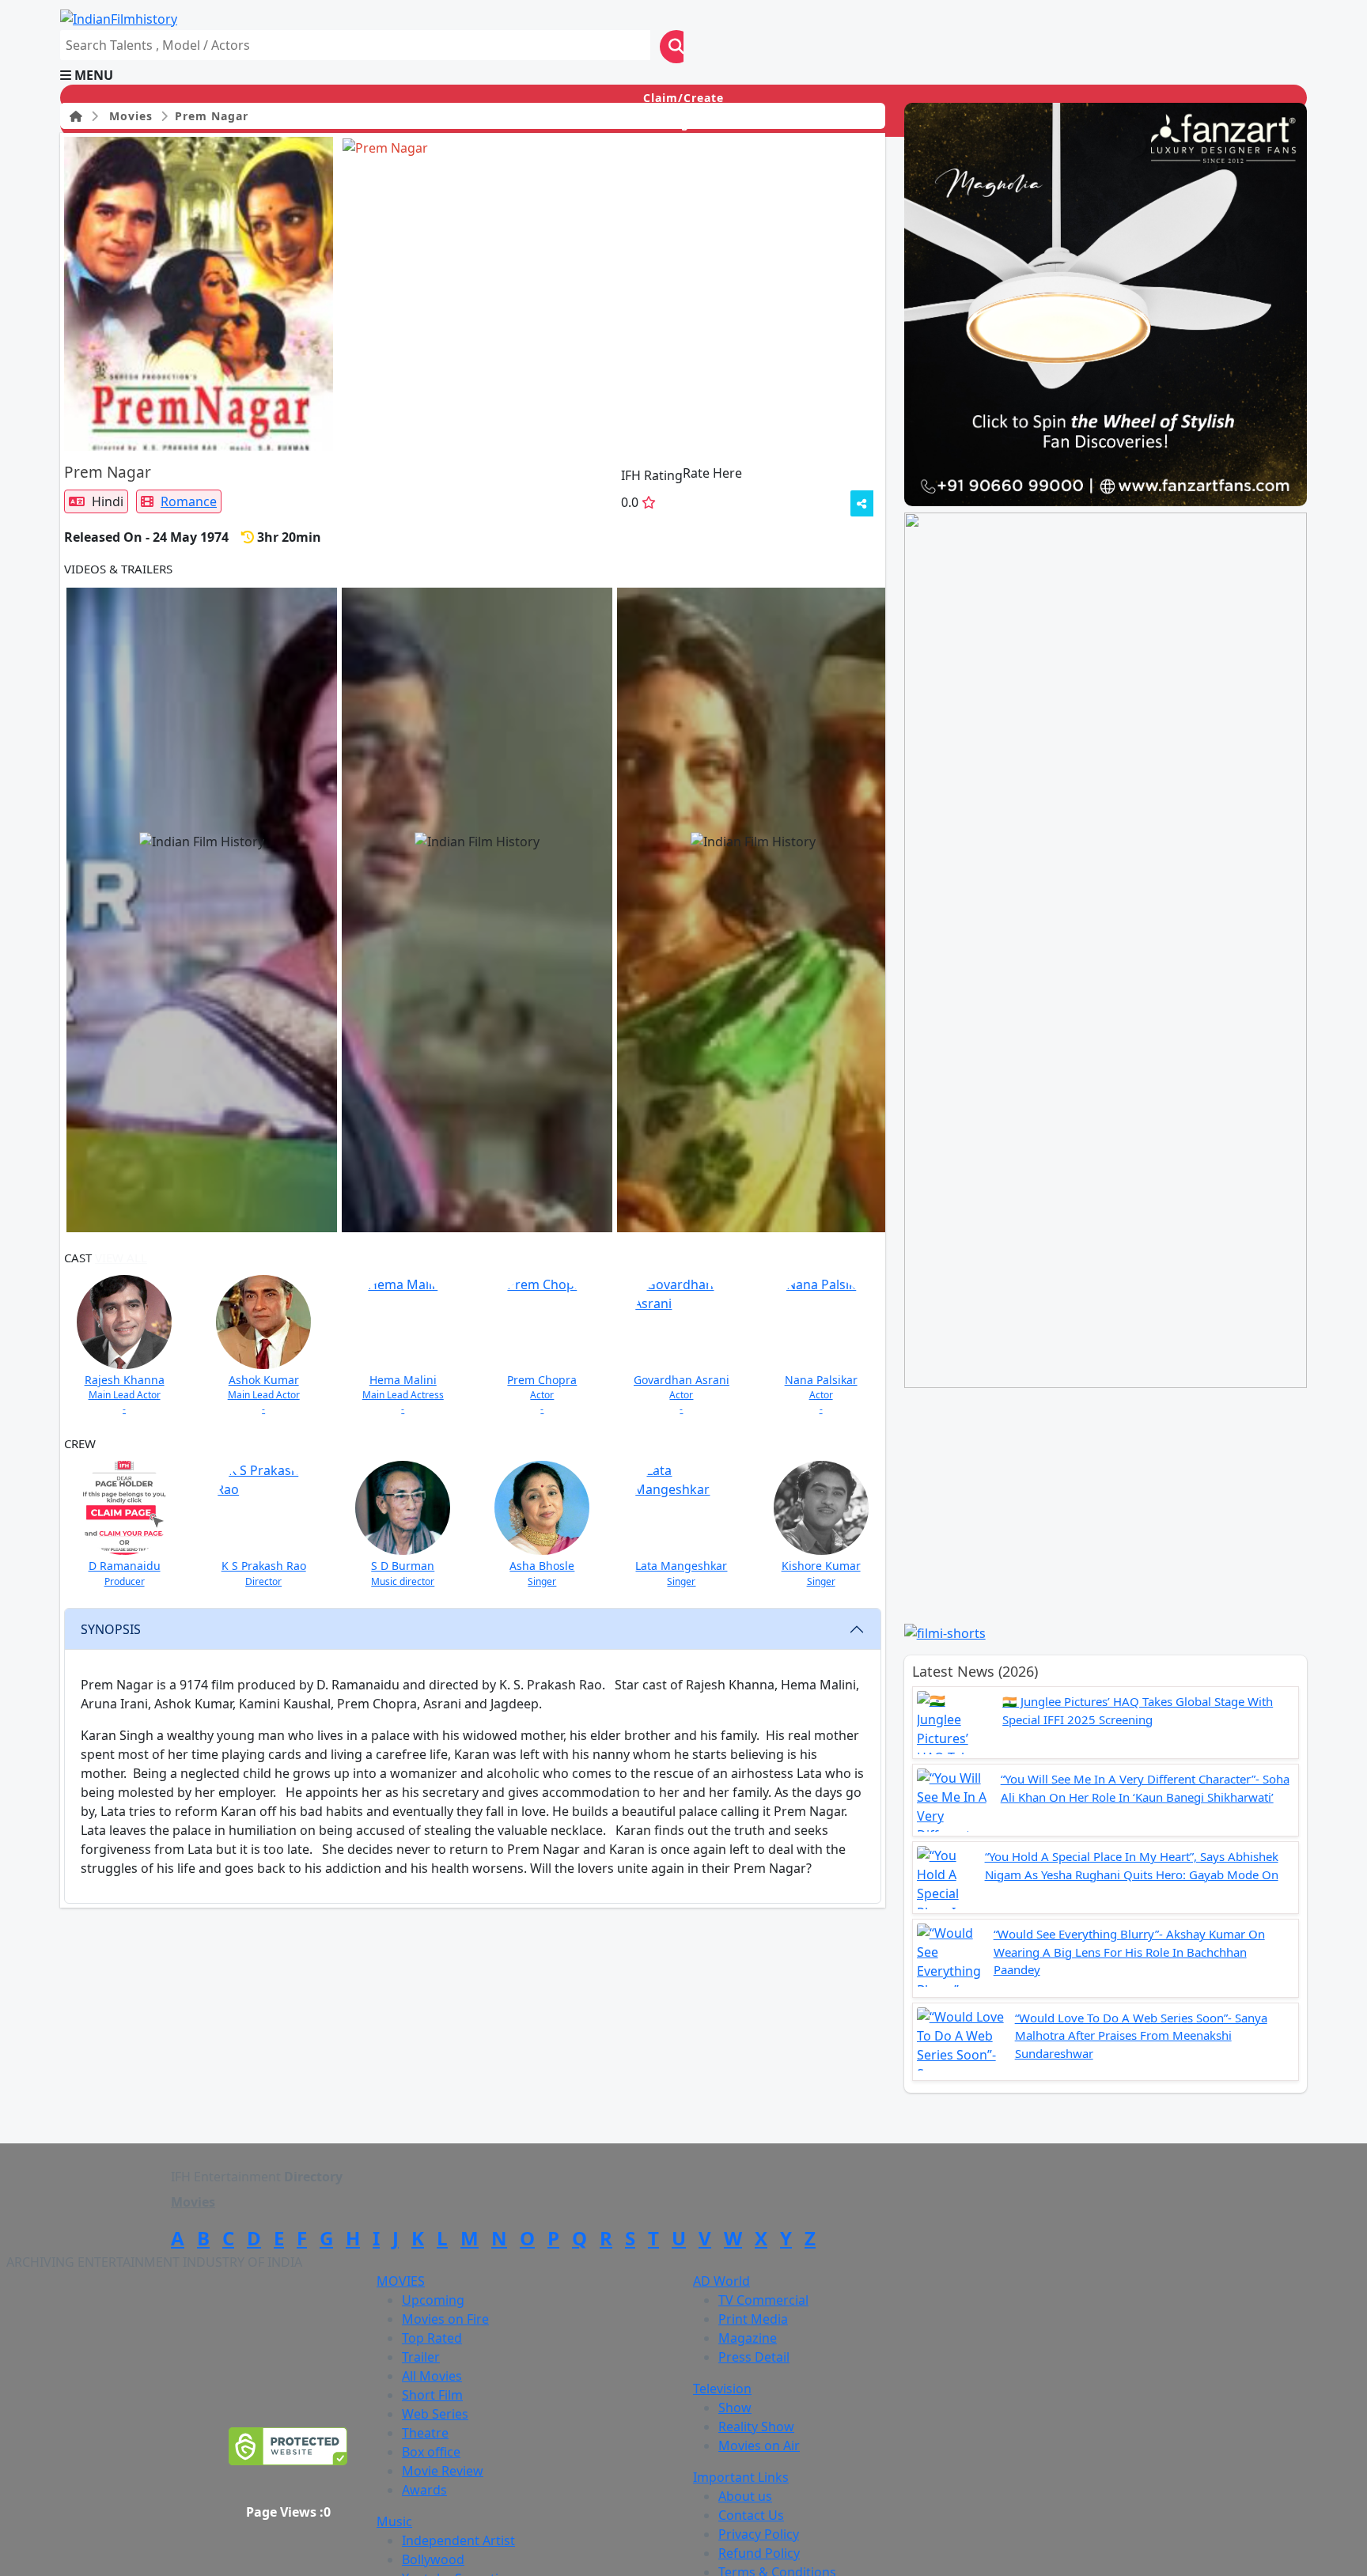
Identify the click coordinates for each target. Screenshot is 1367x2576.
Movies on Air (759, 2445)
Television (722, 2389)
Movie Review (443, 2471)
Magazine (748, 2338)
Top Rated (432, 2338)
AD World (721, 2281)
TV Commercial (763, 2300)
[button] (683, 75)
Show (735, 2408)
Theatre (425, 2433)
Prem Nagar (210, 116)
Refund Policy (759, 2553)
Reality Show (756, 2427)
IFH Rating (652, 475)
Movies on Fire (445, 2319)
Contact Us (751, 2515)
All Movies (432, 2376)
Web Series (435, 2414)
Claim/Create (683, 98)
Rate (774, 473)
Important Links (741, 2477)
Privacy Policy (759, 2534)
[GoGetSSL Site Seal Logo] (288, 2446)
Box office (431, 2452)
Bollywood (433, 2559)
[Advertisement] (1115, 1505)
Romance (189, 501)
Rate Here (712, 473)
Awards (424, 2490)
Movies (127, 116)
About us (745, 2496)
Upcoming (433, 2300)
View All (263, 569)
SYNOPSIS (111, 1629)
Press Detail (754, 2357)
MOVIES (401, 2281)
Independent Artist (458, 2540)
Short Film (432, 2395)
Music (394, 2521)
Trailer (421, 2357)
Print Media (753, 2319)
